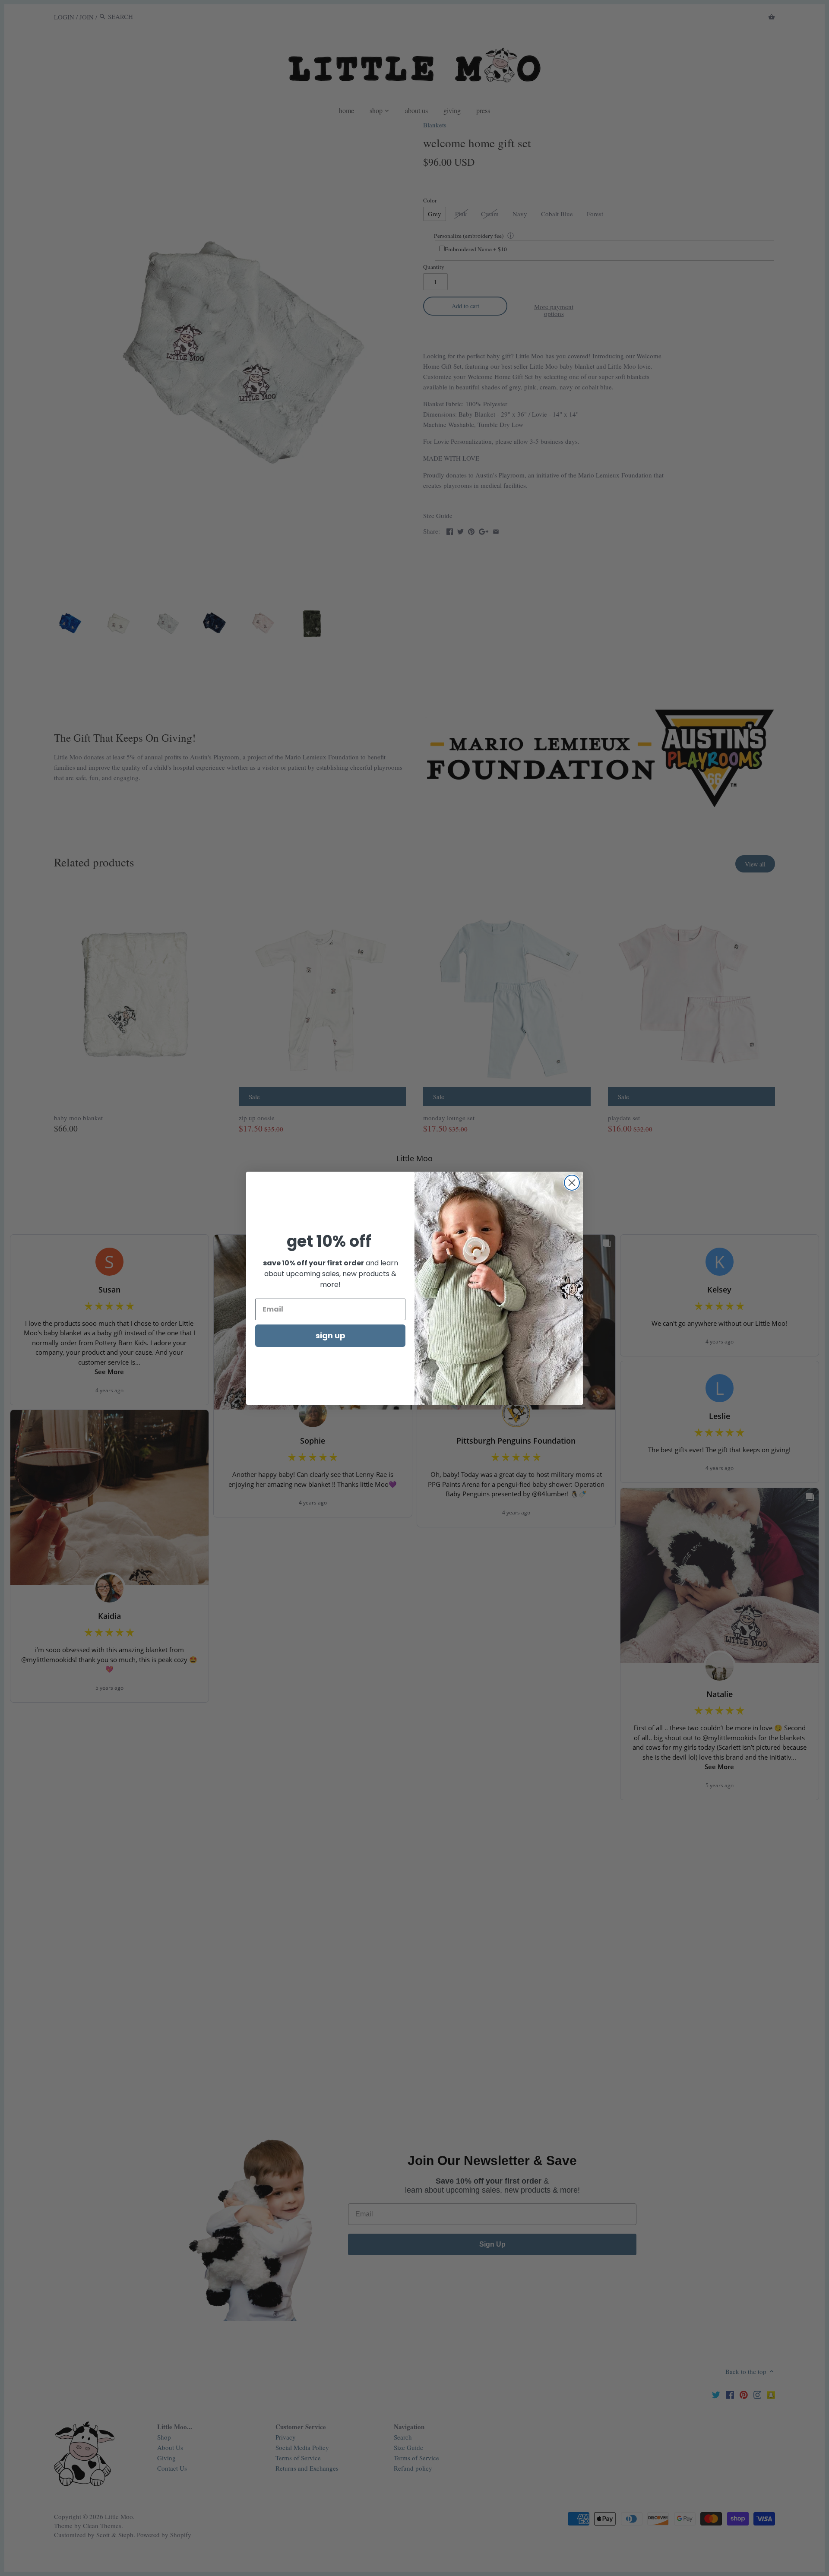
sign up (331, 1335)
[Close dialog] (572, 1183)
